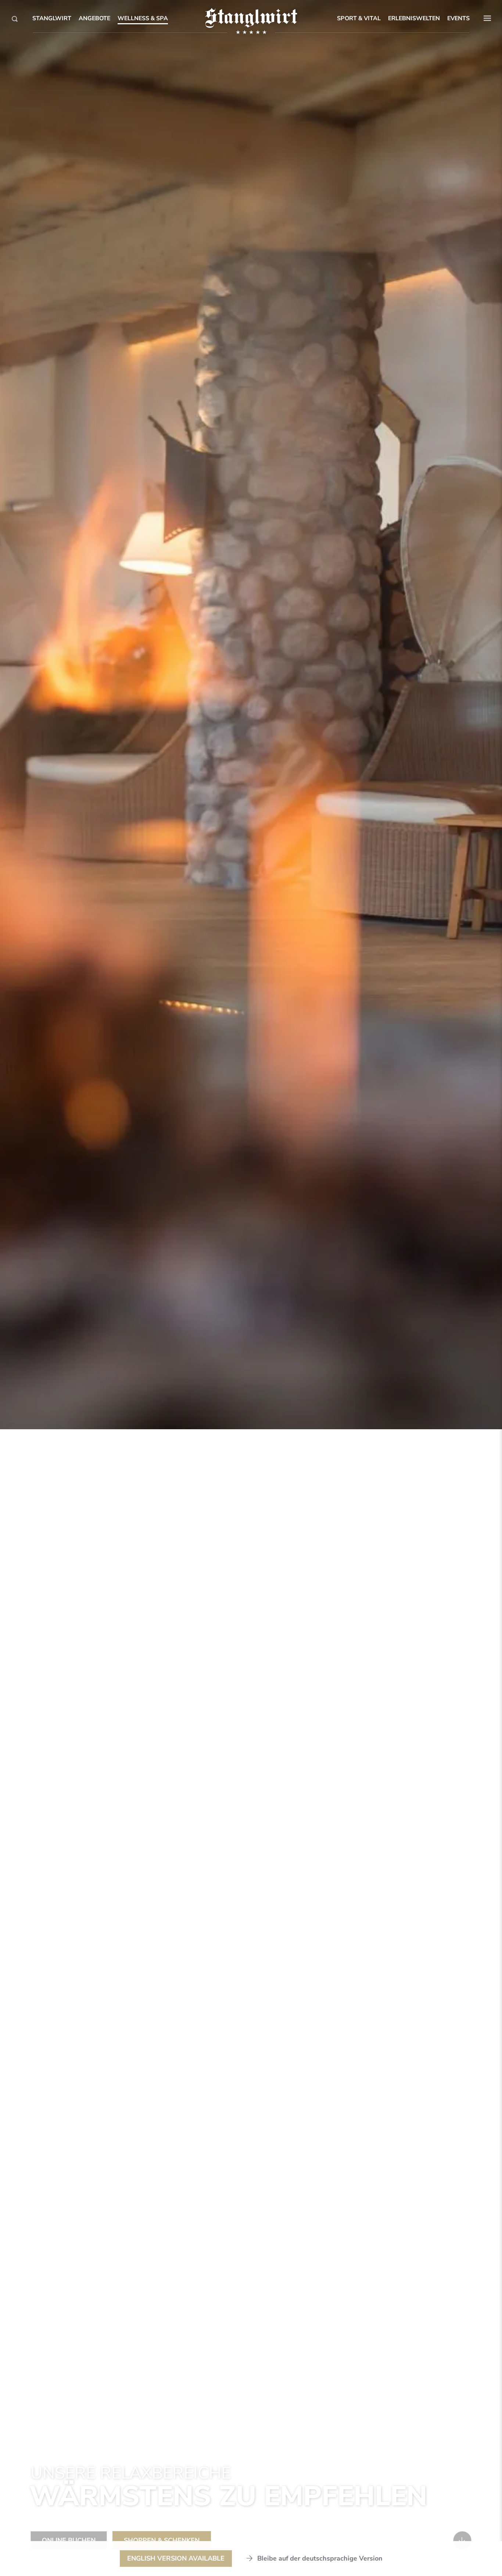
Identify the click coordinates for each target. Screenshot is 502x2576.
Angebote (94, 18)
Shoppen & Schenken (162, 2540)
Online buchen (69, 2540)
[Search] (15, 19)
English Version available (176, 2558)
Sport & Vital (359, 18)
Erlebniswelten (414, 18)
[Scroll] (462, 2540)
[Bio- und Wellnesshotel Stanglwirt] (251, 18)
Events (458, 18)
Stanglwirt (52, 18)
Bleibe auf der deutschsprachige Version (320, 2558)
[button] (487, 18)
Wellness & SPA (143, 18)
